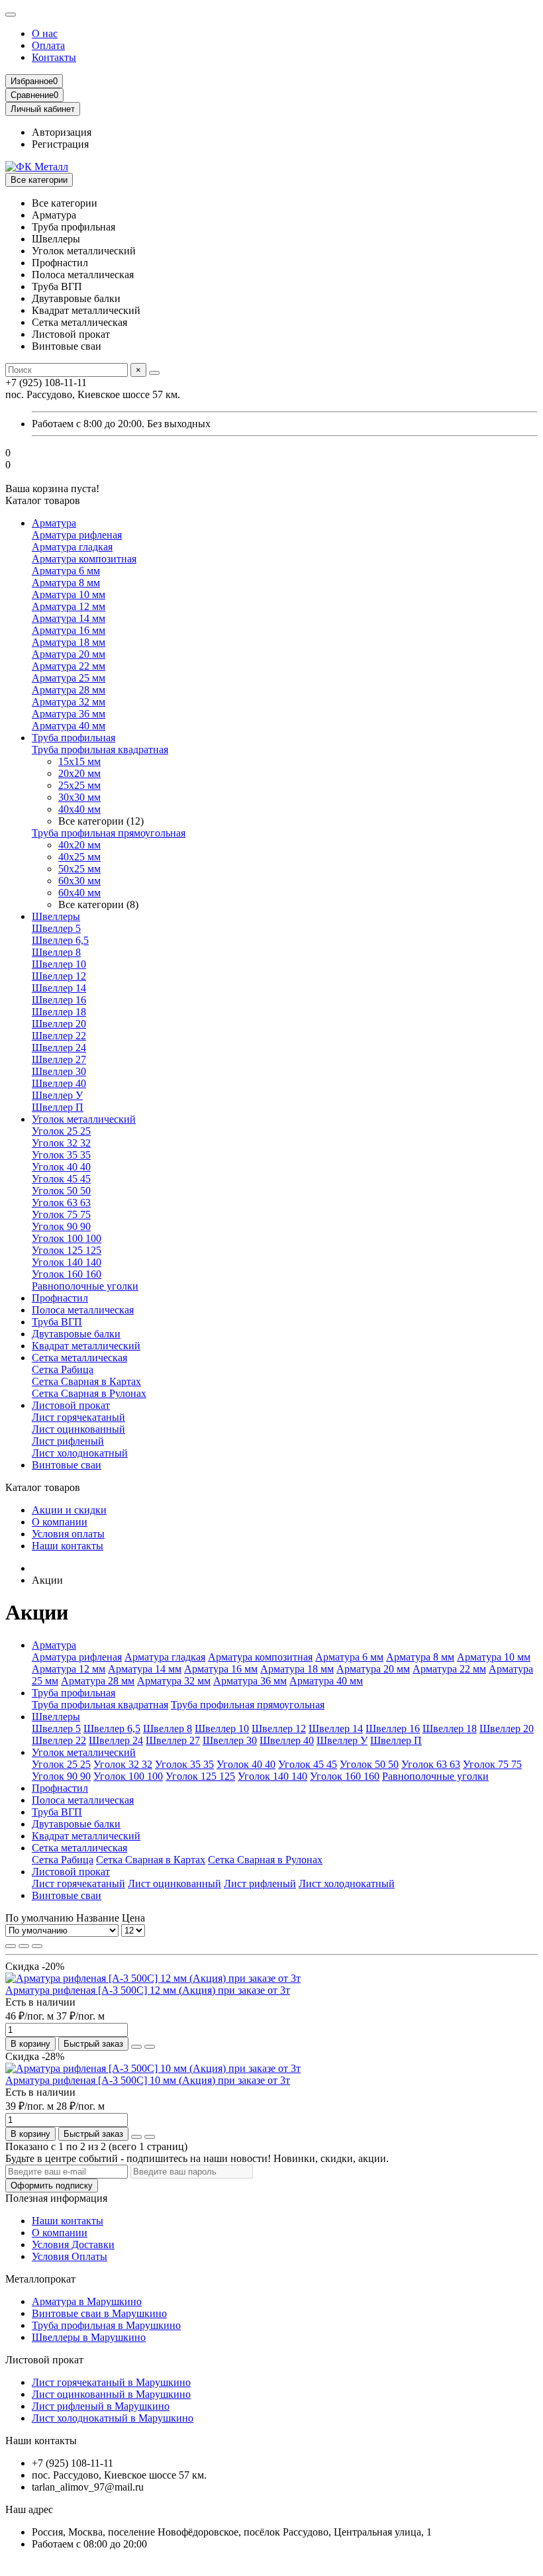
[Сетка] (11, 1946)
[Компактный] (37, 1946)
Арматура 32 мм (69, 702)
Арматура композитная (84, 559)
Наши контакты (68, 1546)
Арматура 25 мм (69, 678)
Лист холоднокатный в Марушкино (113, 2418)
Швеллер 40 (59, 1083)
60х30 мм (79, 881)
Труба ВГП (57, 1322)
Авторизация (62, 132)
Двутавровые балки (76, 1334)
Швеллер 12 (59, 976)
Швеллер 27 (59, 1059)
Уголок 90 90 (61, 1226)
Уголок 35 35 (61, 1155)
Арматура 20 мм (69, 654)
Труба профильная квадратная (100, 749)
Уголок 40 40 (61, 1167)
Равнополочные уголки (85, 1286)
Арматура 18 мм (69, 642)
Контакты (54, 57)
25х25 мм (79, 785)
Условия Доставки (73, 2244)
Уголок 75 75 (61, 1214)
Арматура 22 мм (69, 666)
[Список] (24, 1946)
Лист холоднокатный (80, 1453)
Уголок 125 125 (67, 1250)
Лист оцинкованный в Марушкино (111, 2394)
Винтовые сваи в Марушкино (99, 2313)
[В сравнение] (150, 2047)
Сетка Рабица (63, 1369)
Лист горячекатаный (78, 1417)
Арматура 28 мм (69, 690)
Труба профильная (74, 738)
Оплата (48, 45)
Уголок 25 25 (61, 1131)
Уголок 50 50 (61, 1191)
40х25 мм (79, 857)
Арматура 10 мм (69, 594)
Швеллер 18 (59, 1012)
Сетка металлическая (79, 1358)
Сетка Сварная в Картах (86, 1381)
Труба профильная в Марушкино (106, 2325)
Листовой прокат (71, 1405)
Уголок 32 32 (61, 1143)
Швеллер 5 (56, 928)
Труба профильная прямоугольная (109, 833)
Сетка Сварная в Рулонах (89, 1393)
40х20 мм (79, 845)
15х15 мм (79, 761)
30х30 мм (79, 797)
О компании (60, 1522)
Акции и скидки (69, 1510)
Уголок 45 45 (61, 1179)
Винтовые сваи (67, 1465)
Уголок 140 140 (67, 1262)
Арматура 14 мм (69, 618)
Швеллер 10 (59, 964)
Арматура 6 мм (66, 571)
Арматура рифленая (77, 535)
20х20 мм (79, 773)
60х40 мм (79, 893)
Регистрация (60, 144)
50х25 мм (79, 869)
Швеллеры (56, 916)
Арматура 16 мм (69, 630)
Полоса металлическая (83, 1310)
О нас (45, 33)
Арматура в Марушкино (87, 2301)
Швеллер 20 (59, 1024)
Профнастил (60, 1298)
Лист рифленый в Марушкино (101, 2406)
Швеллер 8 (56, 952)
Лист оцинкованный (78, 1429)
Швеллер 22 (59, 1036)
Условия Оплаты (70, 2256)
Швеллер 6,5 (60, 940)
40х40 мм (79, 809)
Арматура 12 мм (69, 606)
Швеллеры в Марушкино (89, 2337)
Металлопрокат (40, 2279)
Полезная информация (56, 2198)
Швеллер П (58, 1107)
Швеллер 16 (59, 1000)
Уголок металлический (84, 1119)
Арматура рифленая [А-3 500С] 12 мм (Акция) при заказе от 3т (148, 1990)
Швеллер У (57, 1095)
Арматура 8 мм (66, 583)
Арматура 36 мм (69, 714)
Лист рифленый (68, 1441)
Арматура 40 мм (69, 726)
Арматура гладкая (72, 547)
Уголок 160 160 (67, 1274)
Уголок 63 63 (61, 1203)
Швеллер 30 (59, 1071)
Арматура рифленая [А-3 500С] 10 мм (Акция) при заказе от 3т (148, 2080)
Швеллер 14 (59, 988)
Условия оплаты (68, 1534)
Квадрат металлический (86, 1346)
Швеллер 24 (59, 1048)
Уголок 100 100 (67, 1238)
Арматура (54, 523)
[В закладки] (136, 2047)
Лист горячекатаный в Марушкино (111, 2382)
